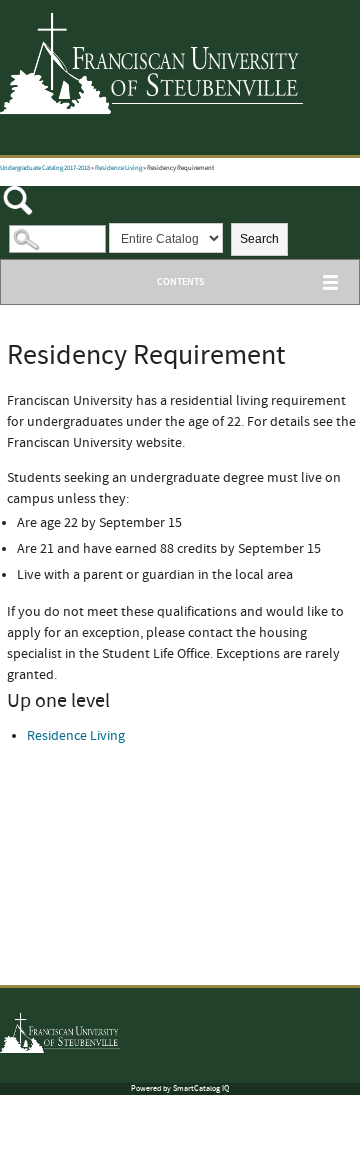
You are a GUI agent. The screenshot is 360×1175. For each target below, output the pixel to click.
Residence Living (118, 168)
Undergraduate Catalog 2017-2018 (45, 168)
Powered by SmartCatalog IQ (180, 1088)
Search (259, 239)
